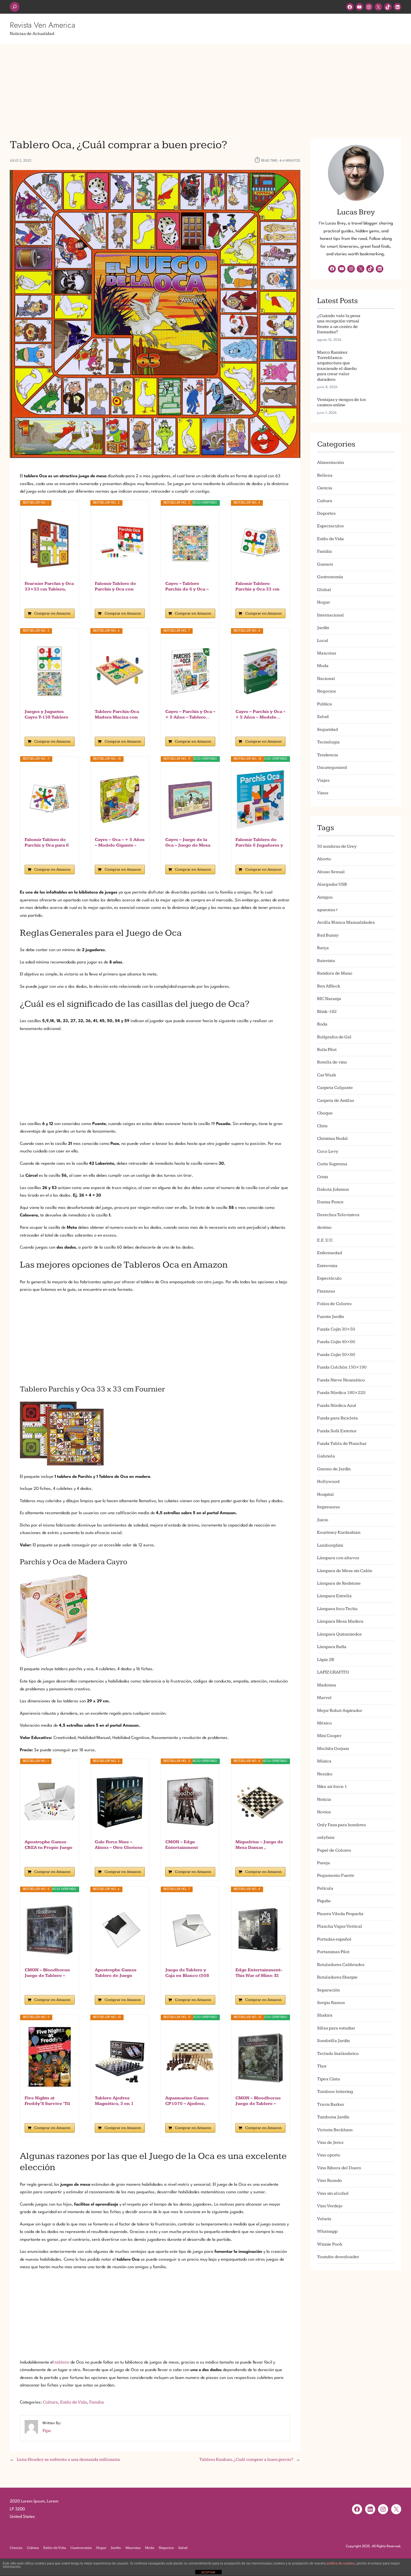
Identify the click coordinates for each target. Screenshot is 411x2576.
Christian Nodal (332, 1139)
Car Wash (327, 1075)
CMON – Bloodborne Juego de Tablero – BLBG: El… (258, 2101)
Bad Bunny (328, 935)
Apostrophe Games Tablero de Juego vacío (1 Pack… (116, 1973)
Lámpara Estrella (334, 1596)
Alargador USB (332, 884)
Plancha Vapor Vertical (340, 1926)
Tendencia (328, 755)
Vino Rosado (329, 2181)
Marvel (324, 1698)
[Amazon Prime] (67, 598)
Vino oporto (329, 2155)
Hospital (325, 1494)
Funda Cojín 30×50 (336, 1329)
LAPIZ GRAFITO (333, 1672)
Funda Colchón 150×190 (342, 1367)
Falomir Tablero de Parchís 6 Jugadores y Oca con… (259, 843)
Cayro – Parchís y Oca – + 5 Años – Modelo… (260, 714)
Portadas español (334, 1939)
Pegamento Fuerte (336, 1876)
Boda (322, 1024)
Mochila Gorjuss (333, 1749)
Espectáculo (329, 1278)
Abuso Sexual (331, 872)
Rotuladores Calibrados (341, 1965)
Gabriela (326, 1456)
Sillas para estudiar (336, 2028)
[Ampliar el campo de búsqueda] (15, 7)
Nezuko (325, 1774)
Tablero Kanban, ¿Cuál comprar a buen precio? (246, 2460)
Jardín (323, 628)
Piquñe (324, 1901)
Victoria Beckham (335, 2130)
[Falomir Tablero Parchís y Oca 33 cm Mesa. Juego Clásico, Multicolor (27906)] (260, 543)
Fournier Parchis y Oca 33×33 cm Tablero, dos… (49, 587)
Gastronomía (330, 577)
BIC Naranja (329, 999)
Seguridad (327, 730)
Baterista (326, 961)
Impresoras (328, 1507)
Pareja (323, 1863)
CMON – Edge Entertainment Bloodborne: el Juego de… (189, 1845)
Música (324, 1761)
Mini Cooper (329, 1736)
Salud (323, 717)
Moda (323, 666)
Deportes (326, 513)
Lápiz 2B (326, 1660)
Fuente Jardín (330, 1317)
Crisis (323, 1177)
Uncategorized (332, 768)
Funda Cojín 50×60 (336, 1355)
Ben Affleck (329, 986)
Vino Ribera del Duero (339, 2168)
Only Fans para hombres (341, 1825)
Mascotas (327, 653)
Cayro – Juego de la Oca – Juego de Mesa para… (188, 843)
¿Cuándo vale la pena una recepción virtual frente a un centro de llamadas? (339, 324)
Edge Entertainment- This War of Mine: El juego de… (259, 1973)
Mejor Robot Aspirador (340, 1711)
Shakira (325, 2015)
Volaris (324, 2219)
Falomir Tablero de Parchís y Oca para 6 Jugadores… (47, 843)
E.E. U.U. (325, 1240)
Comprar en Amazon (52, 613)
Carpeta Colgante (335, 1088)
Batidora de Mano (335, 973)
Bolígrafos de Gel (334, 1037)
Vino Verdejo (330, 2206)
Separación (328, 1990)
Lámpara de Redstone (339, 1583)
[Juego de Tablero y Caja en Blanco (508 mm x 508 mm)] (190, 1930)
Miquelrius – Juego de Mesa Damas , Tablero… (259, 1845)
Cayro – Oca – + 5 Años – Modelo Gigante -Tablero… (120, 843)
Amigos (325, 897)
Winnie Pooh (330, 2244)
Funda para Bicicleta (337, 1418)
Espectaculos (330, 526)
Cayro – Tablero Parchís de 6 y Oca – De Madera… (187, 587)
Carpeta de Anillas (336, 1101)
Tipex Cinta (329, 2079)
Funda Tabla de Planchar (342, 1444)
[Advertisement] (206, 88)
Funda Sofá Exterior (337, 1431)
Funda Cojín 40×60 (336, 1342)
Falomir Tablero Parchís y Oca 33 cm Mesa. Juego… (258, 587)
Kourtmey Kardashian (339, 1532)
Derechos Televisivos (338, 1215)
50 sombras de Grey (337, 846)
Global (324, 590)
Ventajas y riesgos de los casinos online (341, 402)
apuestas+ (328, 910)
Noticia (324, 1799)
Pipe (47, 2431)
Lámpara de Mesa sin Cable (345, 1571)
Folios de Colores (334, 1304)
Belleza (325, 475)
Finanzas (326, 1291)
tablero (62, 2362)
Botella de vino (332, 1062)
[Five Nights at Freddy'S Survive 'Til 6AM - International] (50, 2058)
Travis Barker (331, 2104)
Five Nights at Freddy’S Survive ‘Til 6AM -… (47, 2101)
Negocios (326, 691)
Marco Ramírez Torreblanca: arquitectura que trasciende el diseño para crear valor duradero (337, 366)
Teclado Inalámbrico (338, 2054)
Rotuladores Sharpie (337, 1977)
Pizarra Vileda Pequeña (340, 1914)
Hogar (323, 602)
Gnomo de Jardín (334, 1469)
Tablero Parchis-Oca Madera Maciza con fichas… (117, 715)
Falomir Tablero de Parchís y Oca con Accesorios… (115, 587)
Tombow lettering (335, 2092)
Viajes (323, 780)
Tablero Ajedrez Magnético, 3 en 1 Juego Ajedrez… (114, 2101)
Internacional (330, 615)
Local (323, 641)
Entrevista (327, 1266)
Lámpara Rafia (332, 1647)
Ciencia (325, 488)
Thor (322, 2066)
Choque (325, 1113)
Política (324, 704)
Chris (322, 1126)
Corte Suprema (332, 1164)
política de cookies (341, 2563)
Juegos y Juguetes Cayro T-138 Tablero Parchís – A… (46, 715)
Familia (97, 2402)
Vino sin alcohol (333, 2193)
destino (324, 1227)
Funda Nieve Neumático (341, 1380)
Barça (323, 948)
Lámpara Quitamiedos (339, 1634)
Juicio (323, 1520)
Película (325, 1888)
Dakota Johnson (333, 1189)
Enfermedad (329, 1253)
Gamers (325, 564)
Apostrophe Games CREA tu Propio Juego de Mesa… (49, 1845)
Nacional (326, 679)
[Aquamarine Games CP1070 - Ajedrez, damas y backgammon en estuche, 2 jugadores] (190, 2058)
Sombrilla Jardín (333, 2041)
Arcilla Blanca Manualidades (346, 922)
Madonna (327, 1685)
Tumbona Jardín (333, 2117)
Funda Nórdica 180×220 (341, 1393)
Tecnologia (328, 742)
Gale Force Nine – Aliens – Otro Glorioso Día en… (119, 1845)
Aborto (324, 859)
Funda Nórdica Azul (337, 1406)
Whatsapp (327, 2231)
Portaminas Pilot (333, 1952)
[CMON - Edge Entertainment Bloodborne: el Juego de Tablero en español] (190, 1802)
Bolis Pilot (327, 1050)
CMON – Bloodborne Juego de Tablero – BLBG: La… (47, 1973)
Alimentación (330, 463)
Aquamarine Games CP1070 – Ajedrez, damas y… (187, 2101)
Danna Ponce (330, 1202)
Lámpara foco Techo (337, 1609)
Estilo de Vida (74, 2402)
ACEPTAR (208, 2572)
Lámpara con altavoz (338, 1558)
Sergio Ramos (331, 2003)
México (324, 1723)
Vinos (323, 793)
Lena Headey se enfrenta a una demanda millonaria (68, 2460)
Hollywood (328, 1482)
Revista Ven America (42, 25)
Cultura (50, 2402)
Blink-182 (327, 1012)
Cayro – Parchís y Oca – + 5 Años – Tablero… (190, 714)
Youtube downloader (338, 2257)
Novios (324, 1812)
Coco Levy (328, 1151)
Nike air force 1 (332, 1787)
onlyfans (326, 1838)
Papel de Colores (334, 1850)
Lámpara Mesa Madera (340, 1621)
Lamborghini (330, 1545)
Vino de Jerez (330, 2143)
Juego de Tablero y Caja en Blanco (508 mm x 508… (187, 1973)
